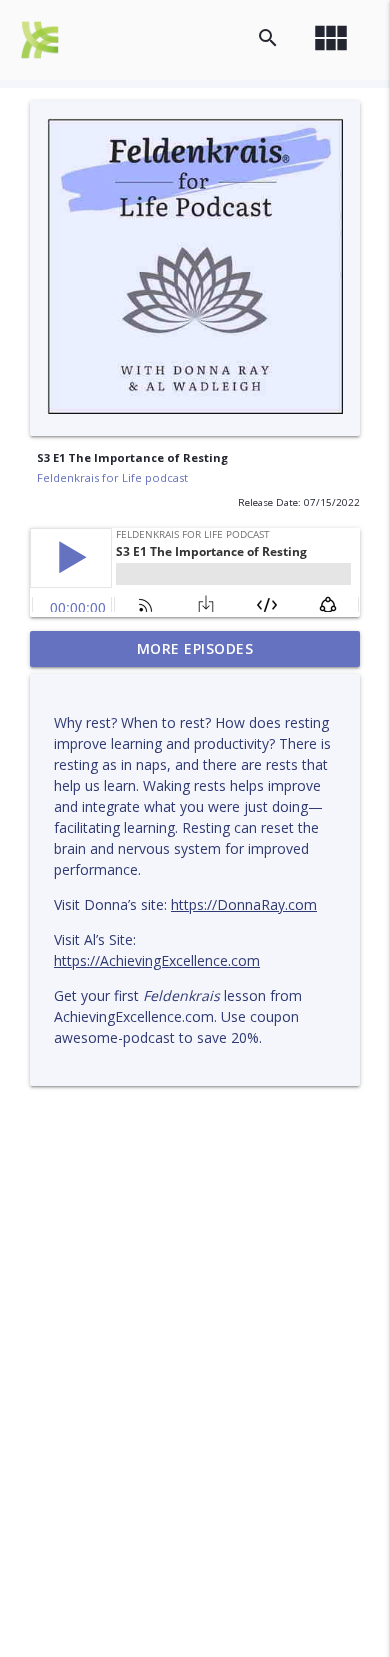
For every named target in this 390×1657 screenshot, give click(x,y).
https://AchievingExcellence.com (157, 960)
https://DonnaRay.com (244, 904)
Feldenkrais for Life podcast (112, 477)
